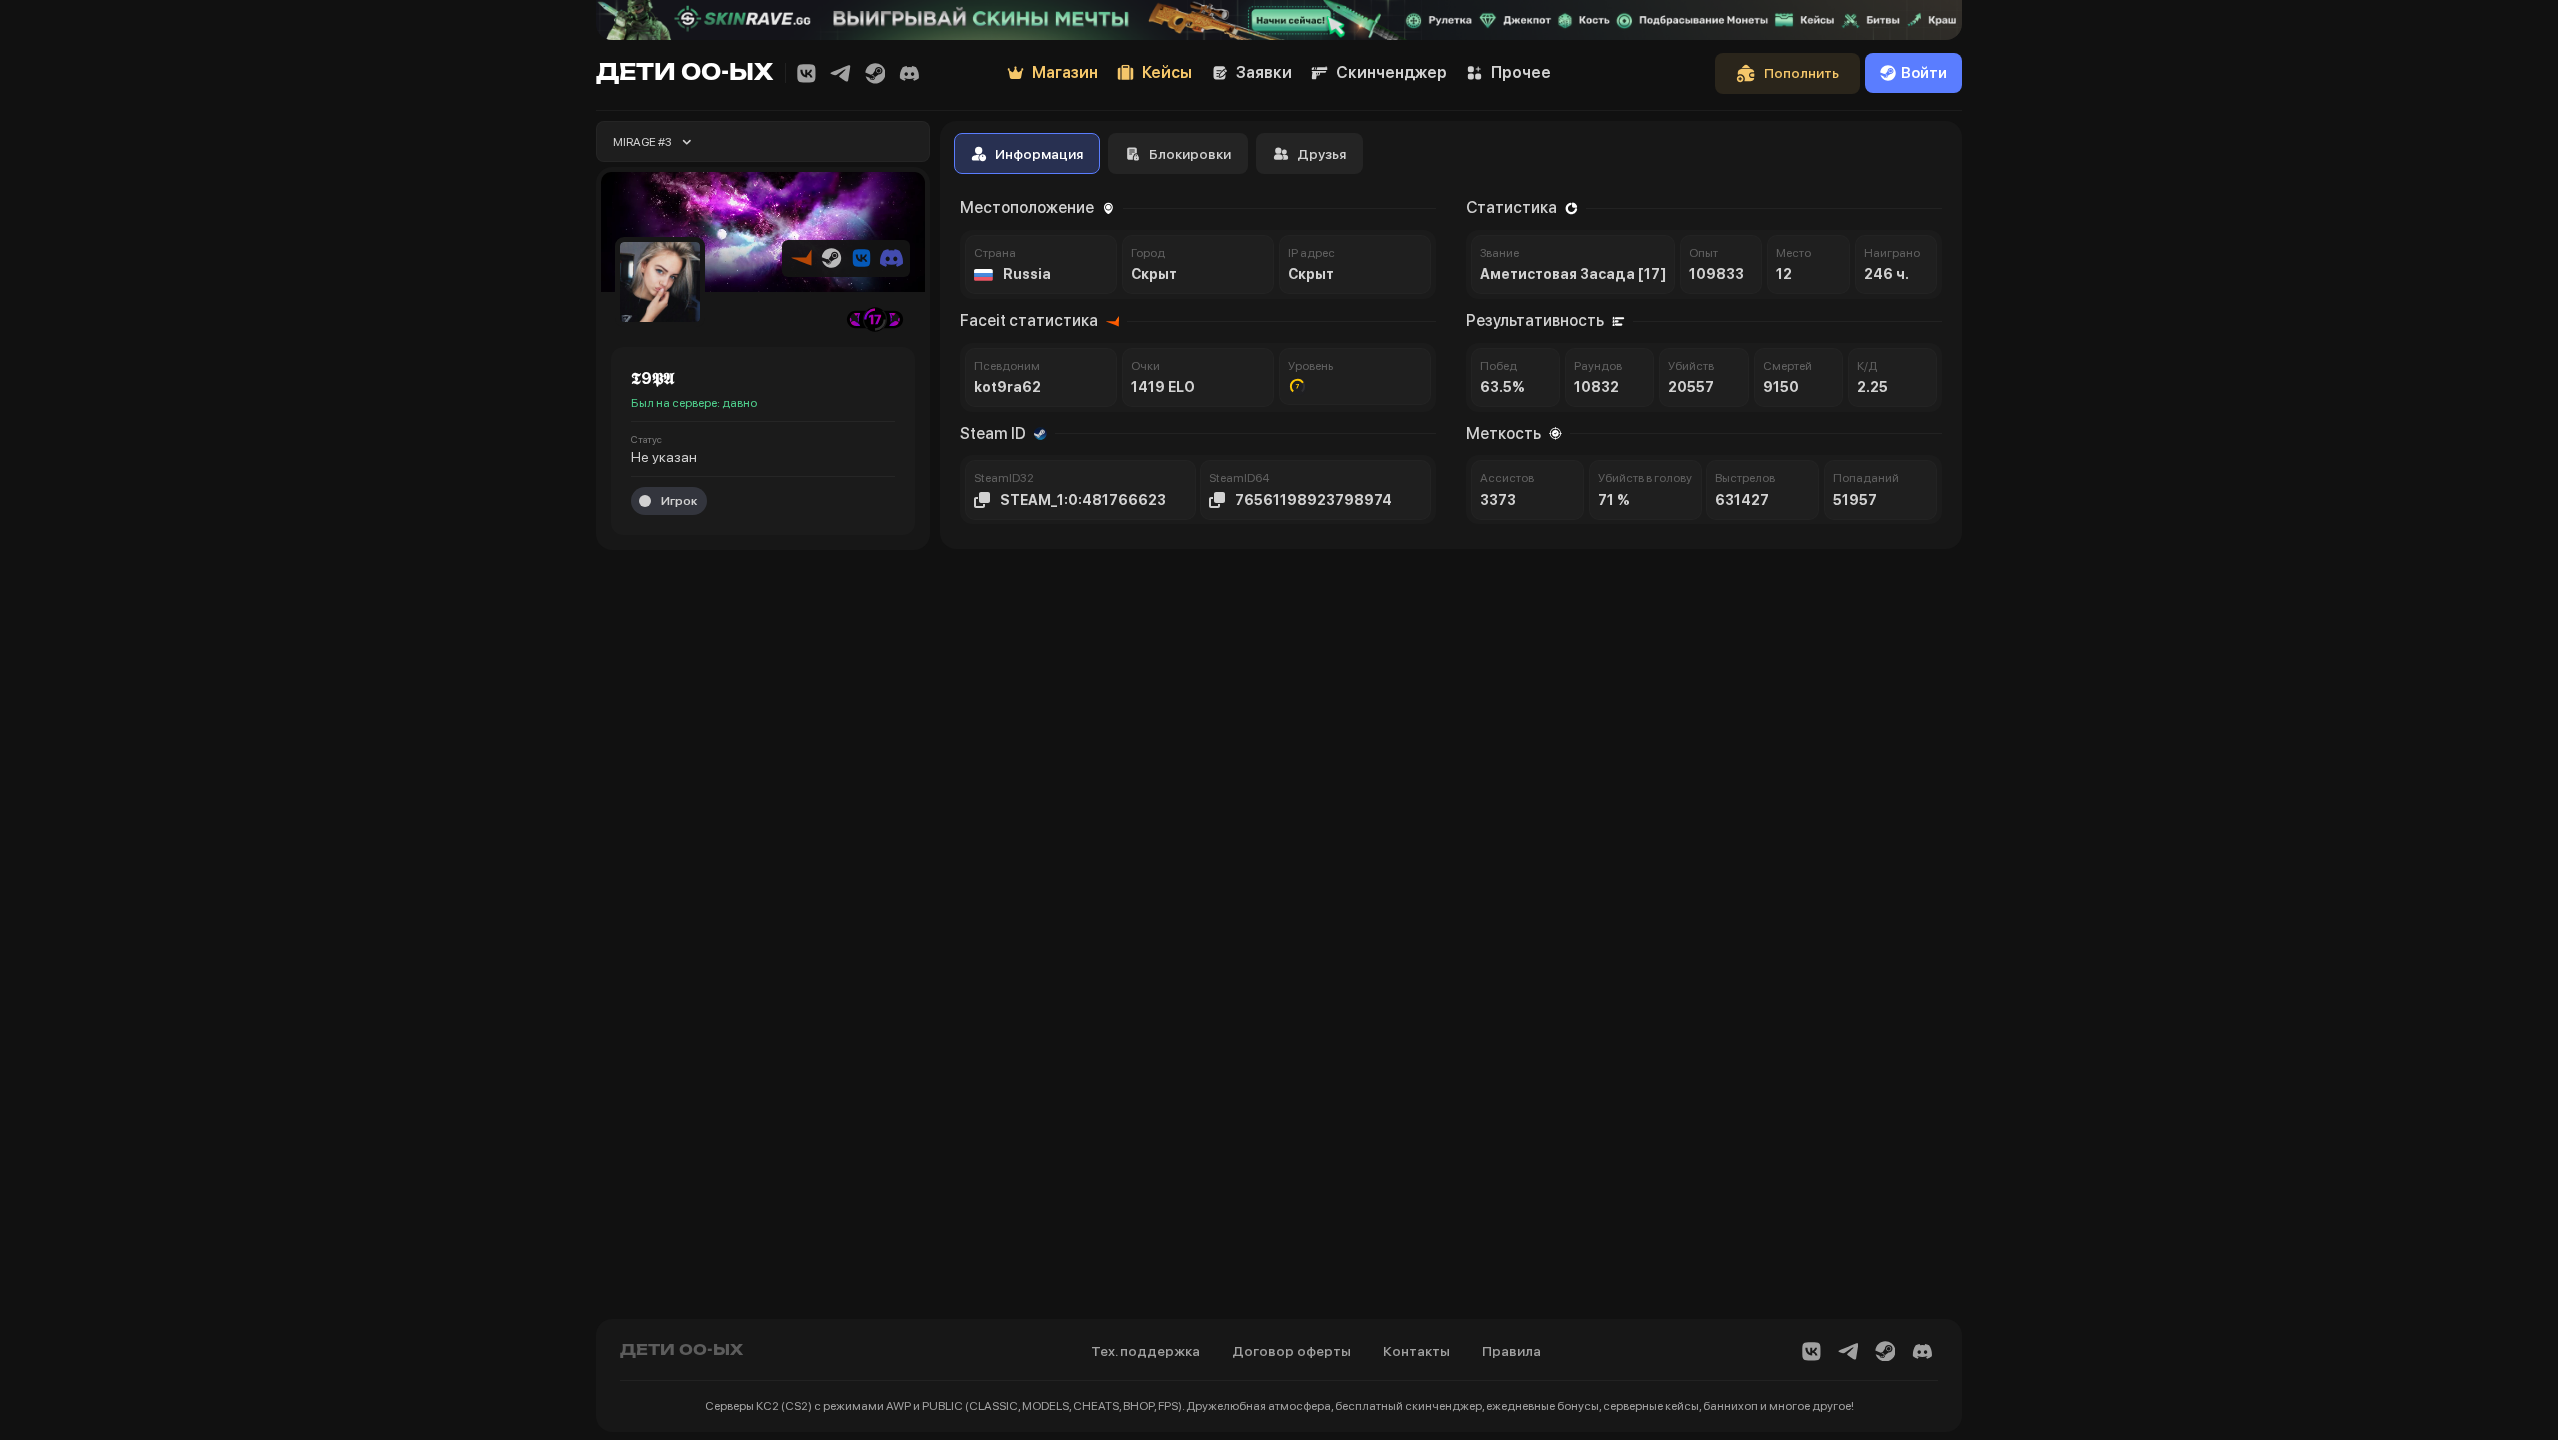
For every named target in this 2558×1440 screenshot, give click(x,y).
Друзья (1321, 154)
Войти (1924, 73)
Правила (1511, 1351)
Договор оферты (1291, 1351)
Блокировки (1190, 154)
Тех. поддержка (1145, 1351)
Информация (1039, 154)
